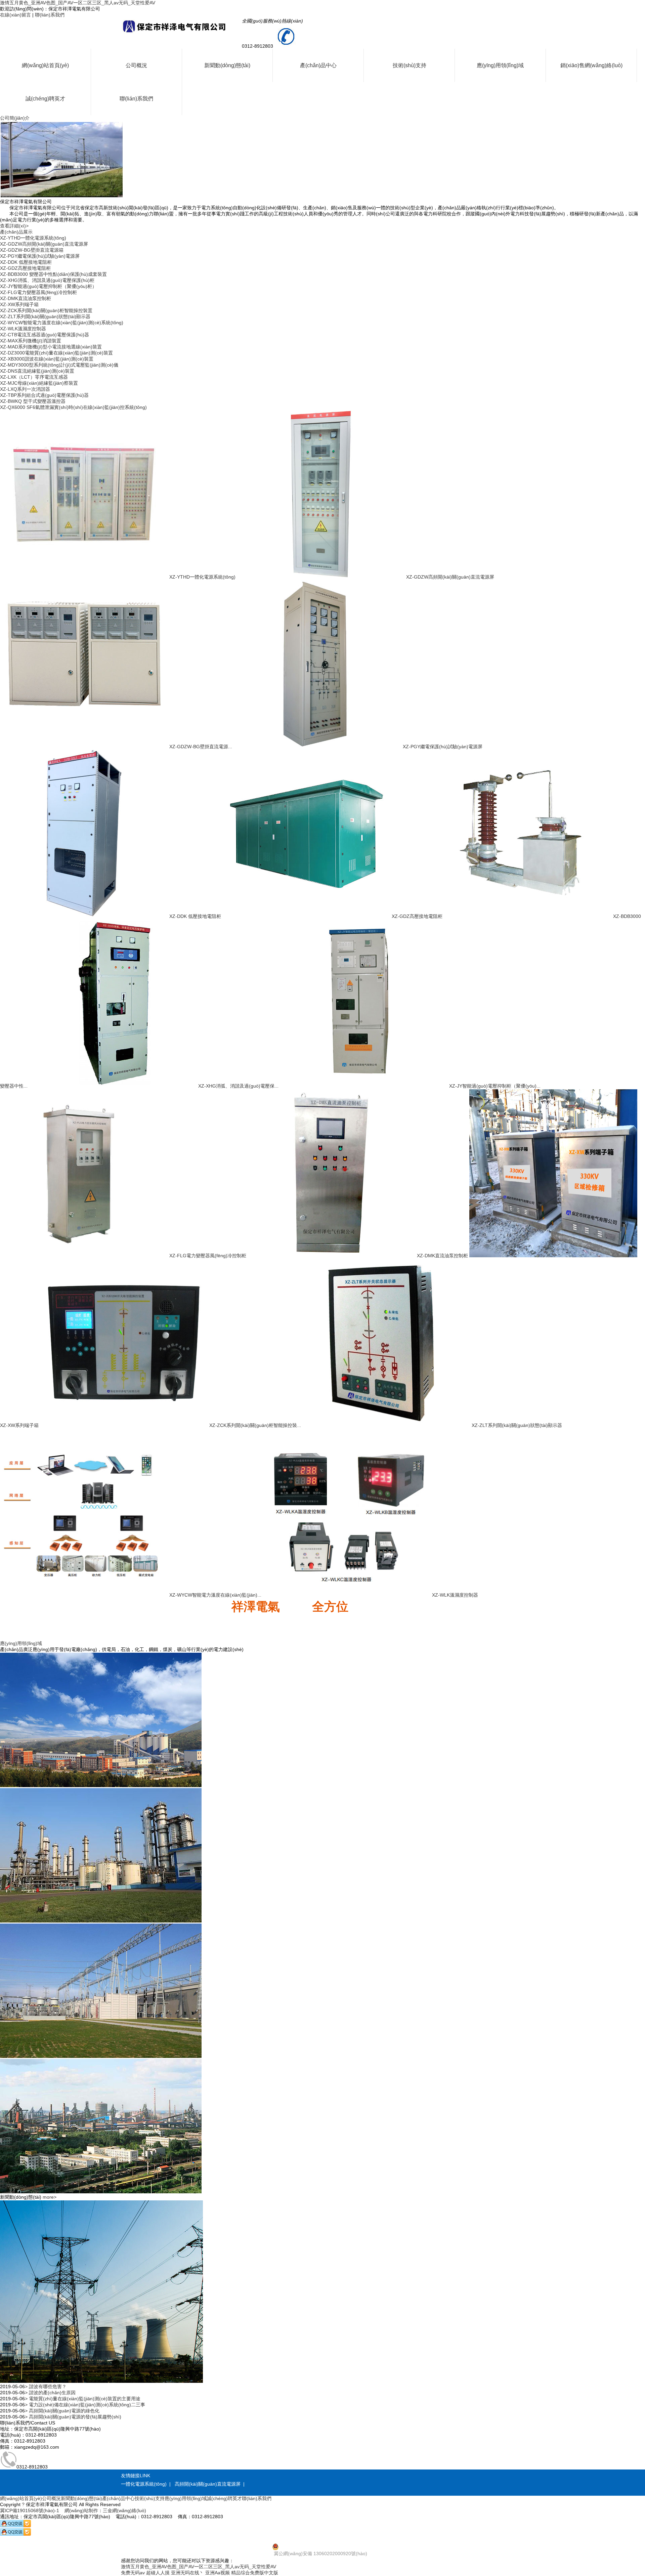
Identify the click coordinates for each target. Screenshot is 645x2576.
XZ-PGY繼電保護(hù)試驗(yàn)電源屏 (40, 256)
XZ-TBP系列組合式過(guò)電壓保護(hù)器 (44, 395)
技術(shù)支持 (410, 65)
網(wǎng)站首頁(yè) (45, 65)
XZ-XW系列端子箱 (19, 304)
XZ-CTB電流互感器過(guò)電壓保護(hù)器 (45, 335)
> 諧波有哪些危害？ (46, 2387)
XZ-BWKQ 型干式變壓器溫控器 (33, 401)
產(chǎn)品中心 (318, 65)
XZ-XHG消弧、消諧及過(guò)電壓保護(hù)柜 (47, 280)
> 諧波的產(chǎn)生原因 (50, 2393)
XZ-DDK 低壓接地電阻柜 (26, 262)
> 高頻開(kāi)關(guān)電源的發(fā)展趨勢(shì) (73, 2417)
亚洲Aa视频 (218, 2573)
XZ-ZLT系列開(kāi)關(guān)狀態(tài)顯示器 (45, 316)
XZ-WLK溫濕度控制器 (23, 329)
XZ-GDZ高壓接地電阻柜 (25, 268)
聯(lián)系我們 (50, 15)
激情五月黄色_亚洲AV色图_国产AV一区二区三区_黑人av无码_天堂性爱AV (78, 3)
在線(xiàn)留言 (15, 15)
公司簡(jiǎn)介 (15, 118)
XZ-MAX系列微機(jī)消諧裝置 (31, 341)
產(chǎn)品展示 (16, 232)
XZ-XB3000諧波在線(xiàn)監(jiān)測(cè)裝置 (47, 359)
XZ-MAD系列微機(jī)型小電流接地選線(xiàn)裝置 (51, 347)
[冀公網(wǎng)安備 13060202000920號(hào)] (322, 2547)
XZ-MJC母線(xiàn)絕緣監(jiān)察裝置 (39, 383)
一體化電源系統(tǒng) (144, 2484)
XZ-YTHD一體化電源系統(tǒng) (33, 238)
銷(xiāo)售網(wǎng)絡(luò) (591, 65)
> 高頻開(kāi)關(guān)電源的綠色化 (62, 2411)
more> (50, 2197)
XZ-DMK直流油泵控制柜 (26, 298)
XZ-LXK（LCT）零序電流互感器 (34, 377)
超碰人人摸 (158, 2573)
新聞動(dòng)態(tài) (227, 65)
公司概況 (136, 65)
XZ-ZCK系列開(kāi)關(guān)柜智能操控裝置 (46, 310)
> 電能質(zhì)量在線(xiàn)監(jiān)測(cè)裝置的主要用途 (83, 2399)
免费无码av (133, 2573)
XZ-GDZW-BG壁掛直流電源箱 (32, 250)
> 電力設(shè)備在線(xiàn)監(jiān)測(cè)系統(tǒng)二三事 (85, 2405)
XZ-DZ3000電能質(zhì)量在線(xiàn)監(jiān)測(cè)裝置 (56, 353)
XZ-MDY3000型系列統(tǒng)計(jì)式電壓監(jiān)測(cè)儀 (59, 365)
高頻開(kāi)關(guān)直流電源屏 (208, 2484)
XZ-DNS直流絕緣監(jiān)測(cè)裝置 (37, 371)
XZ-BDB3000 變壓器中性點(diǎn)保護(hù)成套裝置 (53, 274)
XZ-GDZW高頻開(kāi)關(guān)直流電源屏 (44, 244)
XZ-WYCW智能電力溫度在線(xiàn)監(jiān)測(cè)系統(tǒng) (62, 323)
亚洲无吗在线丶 (187, 2573)
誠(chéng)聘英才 (45, 99)
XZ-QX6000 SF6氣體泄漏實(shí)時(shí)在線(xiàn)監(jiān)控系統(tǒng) (73, 407)
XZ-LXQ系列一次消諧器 (25, 389)
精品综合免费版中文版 (255, 2573)
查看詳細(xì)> (14, 226)
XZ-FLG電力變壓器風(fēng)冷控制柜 (38, 292)
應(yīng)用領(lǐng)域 (500, 65)
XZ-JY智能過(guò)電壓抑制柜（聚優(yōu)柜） (48, 286)
